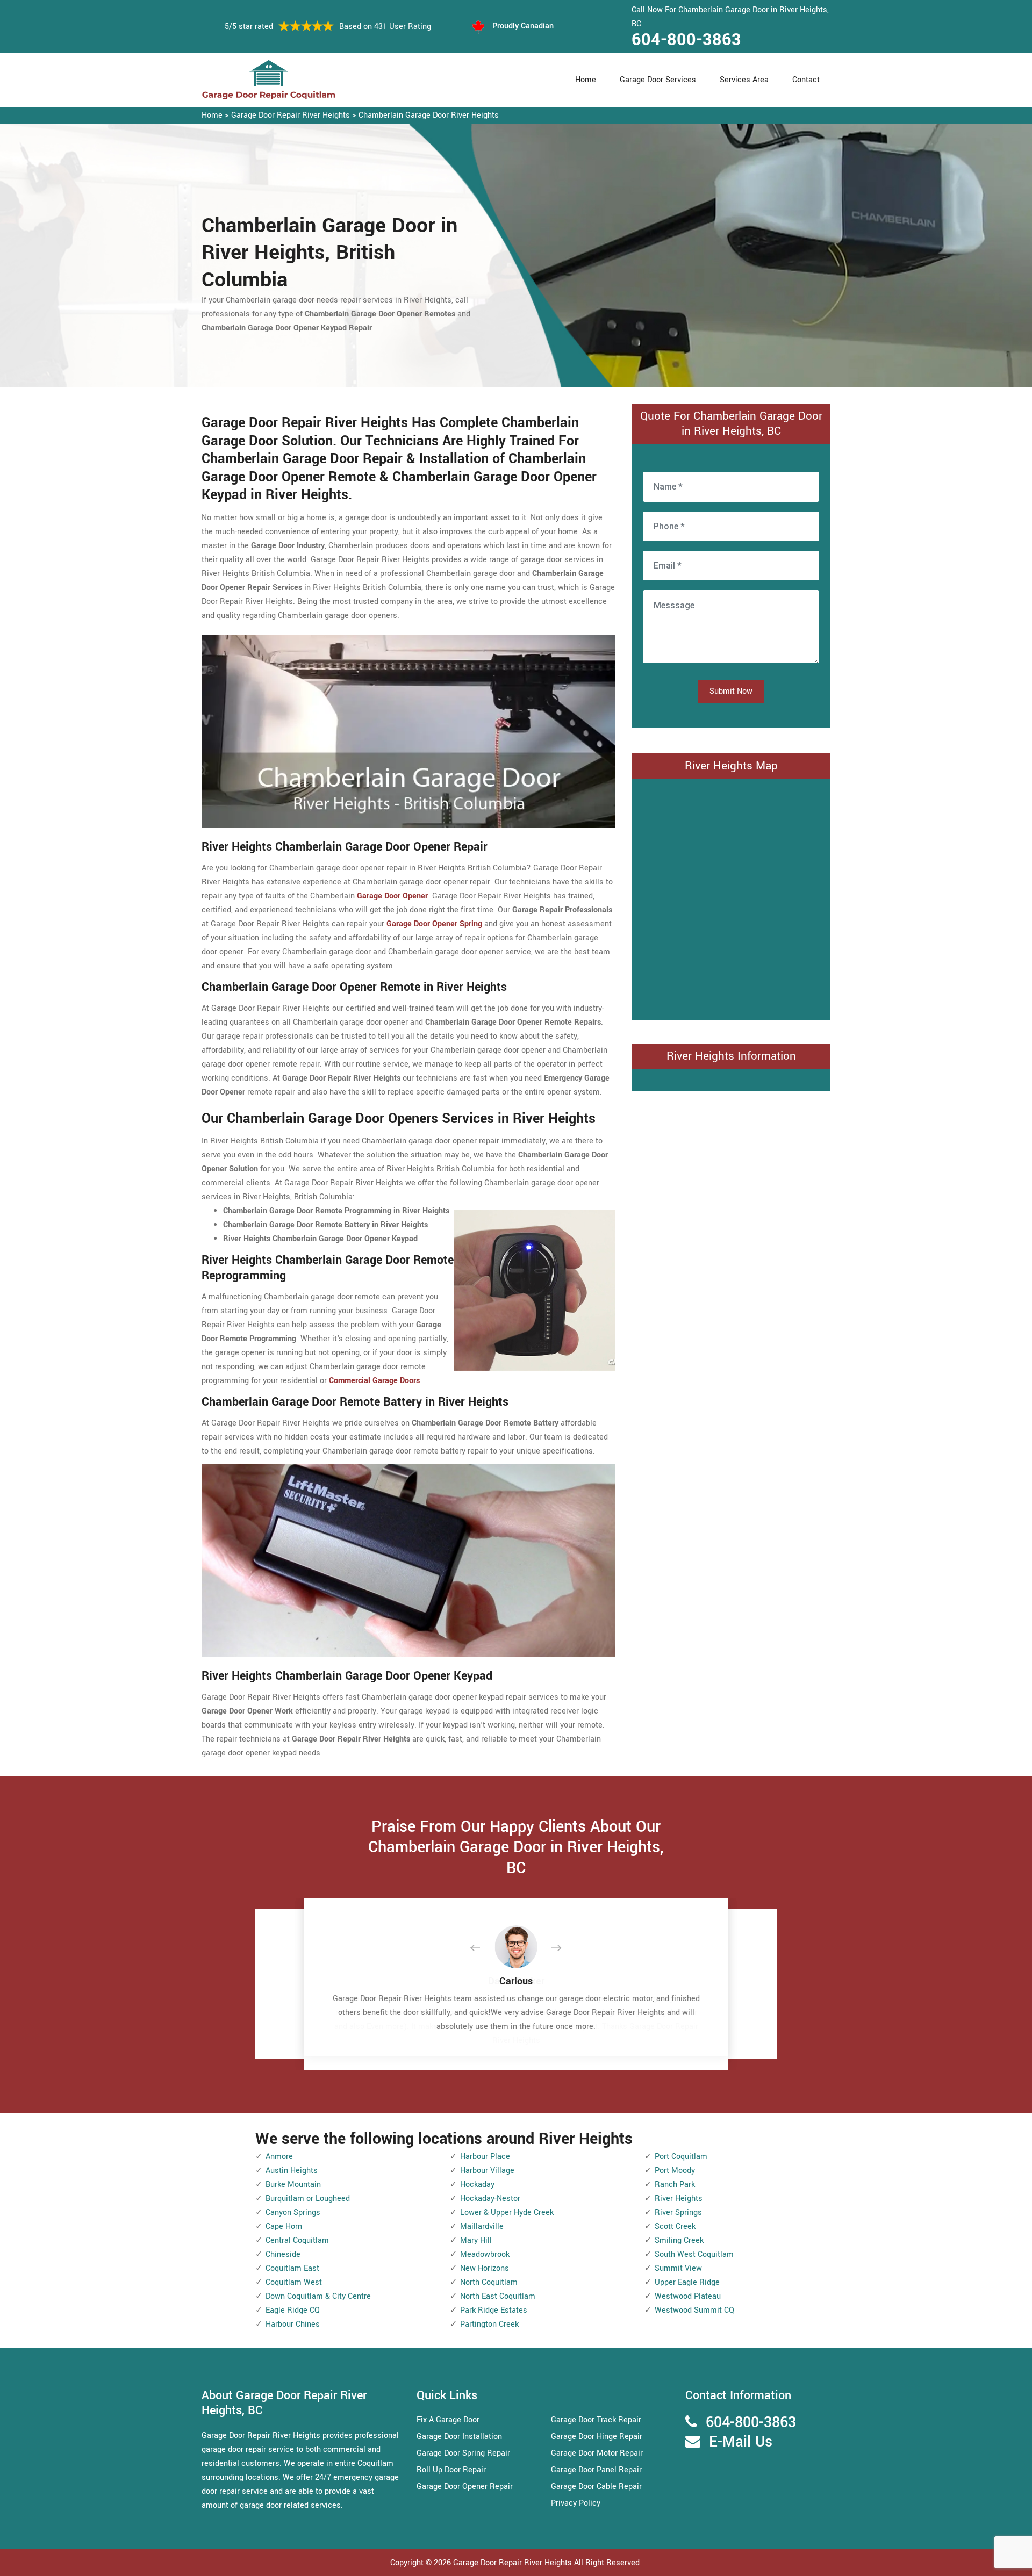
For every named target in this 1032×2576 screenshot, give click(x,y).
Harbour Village (487, 2171)
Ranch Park (675, 2185)
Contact (806, 80)
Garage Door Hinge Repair (597, 2437)
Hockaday (477, 2185)
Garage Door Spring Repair (463, 2453)
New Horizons (485, 2268)
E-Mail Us (741, 2442)
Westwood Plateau (688, 2296)
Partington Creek (489, 2324)
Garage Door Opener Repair (465, 2487)
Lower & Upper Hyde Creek (507, 2212)
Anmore (279, 2157)
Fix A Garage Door (448, 2420)
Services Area (744, 80)
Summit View (678, 2268)
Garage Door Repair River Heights (291, 115)
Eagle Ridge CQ (293, 2310)
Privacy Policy (576, 2503)
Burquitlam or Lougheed (308, 2199)
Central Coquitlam (297, 2240)
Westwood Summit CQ (694, 2310)
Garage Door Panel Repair (596, 2470)
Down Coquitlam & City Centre (318, 2296)
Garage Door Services (658, 80)
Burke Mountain (293, 2185)
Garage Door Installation (459, 2437)
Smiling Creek (679, 2240)
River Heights (679, 2199)
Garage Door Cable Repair (596, 2487)
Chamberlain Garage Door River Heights (429, 115)
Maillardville (482, 2226)
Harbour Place (485, 2157)
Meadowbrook (485, 2254)
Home (586, 80)
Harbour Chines (293, 2324)
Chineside (283, 2254)
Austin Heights (292, 2171)
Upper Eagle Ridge (687, 2282)
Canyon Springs (293, 2212)
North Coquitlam (489, 2282)
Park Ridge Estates (494, 2310)
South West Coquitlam (694, 2254)
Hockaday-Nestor (490, 2199)
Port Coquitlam (681, 2157)
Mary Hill (476, 2240)
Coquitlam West (294, 2282)
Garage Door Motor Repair (597, 2453)
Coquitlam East (292, 2268)
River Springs (678, 2212)
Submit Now (731, 691)
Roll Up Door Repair (451, 2470)
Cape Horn (284, 2226)
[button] (484, 1948)
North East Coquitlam (498, 2296)
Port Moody (675, 2171)
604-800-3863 (686, 40)
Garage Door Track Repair (596, 2420)
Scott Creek (675, 2226)
